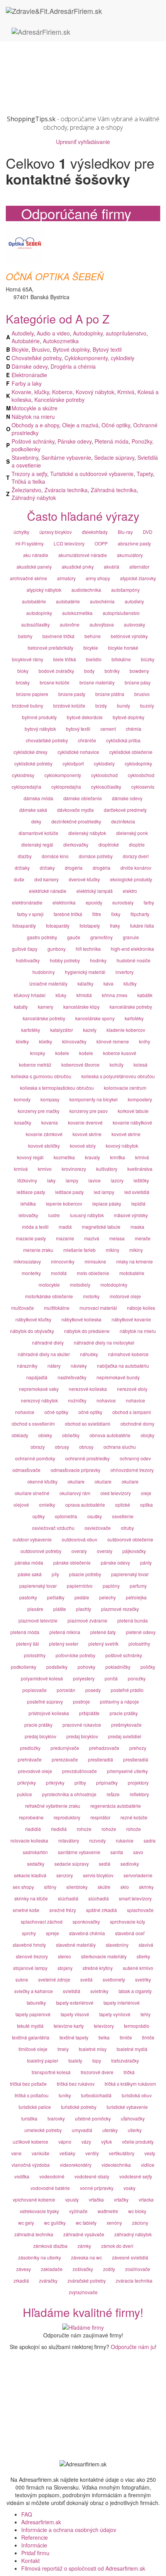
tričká (129, 2072)
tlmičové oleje (33, 2049)
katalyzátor (62, 1030)
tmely (63, 2049)
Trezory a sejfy (29, 474)
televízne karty (69, 2026)
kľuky (61, 995)
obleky (45, 1435)
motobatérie (132, 1273)
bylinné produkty (39, 717)
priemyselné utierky (127, 1771)
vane (16, 2153)
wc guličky (55, 2223)
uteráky (110, 2130)
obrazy (38, 1447)
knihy (145, 1041)
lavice (95, 1180)
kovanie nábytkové (132, 1122)
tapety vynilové (115, 2014)
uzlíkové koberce (30, 2142)
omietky (47, 1505)
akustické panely (34, 567)
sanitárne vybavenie (79, 1852)
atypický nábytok (44, 590)
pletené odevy (141, 1632)
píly (55, 1574)
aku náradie (36, 555)
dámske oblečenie (83, 798)
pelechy (108, 1597)
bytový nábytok (40, 729)
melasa (117, 1238)
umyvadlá (82, 2130)
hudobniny (44, 972)
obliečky (71, 1435)
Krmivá (126, 392)
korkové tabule (133, 1111)
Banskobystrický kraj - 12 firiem (59, 45)
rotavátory (69, 1840)
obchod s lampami (132, 1412)
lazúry (117, 1180)
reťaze (113, 1794)
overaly (79, 1551)
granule (131, 937)
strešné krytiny (98, 1968)
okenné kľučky (42, 1481)
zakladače (52, 2269)
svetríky (143, 1979)
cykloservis (143, 787)
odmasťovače (26, 1470)
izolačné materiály (48, 983)
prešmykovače (126, 1725)
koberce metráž (35, 1064)
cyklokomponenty (63, 775)
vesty (150, 2153)
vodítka (22, 2176)
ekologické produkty (131, 879)
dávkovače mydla (75, 810)
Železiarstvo (26, 490)
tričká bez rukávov (76, 2084)
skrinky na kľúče (31, 1898)
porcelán (66, 1690)
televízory (104, 2026)
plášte (60, 1609)
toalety (75, 2060)
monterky (31, 1273)
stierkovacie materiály (104, 1956)
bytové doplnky (129, 717)
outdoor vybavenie (32, 1539)
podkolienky (24, 1667)
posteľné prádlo (127, 1690)
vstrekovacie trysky (39, 2211)
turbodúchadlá (96, 2095)
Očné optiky (116, 425)
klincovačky (74, 1041)
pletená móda (25, 1632)
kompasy (50, 1099)
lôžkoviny (27, 1180)
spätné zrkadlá (102, 1910)
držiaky (22, 868)
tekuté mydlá (30, 2026)
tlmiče (126, 2037)
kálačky (86, 983)
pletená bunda (133, 1620)
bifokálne (121, 659)
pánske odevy (115, 1562)
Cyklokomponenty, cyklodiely (99, 358)
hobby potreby (65, 960)
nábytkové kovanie (131, 1319)
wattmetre (108, 2211)
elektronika (64, 902)
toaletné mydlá (132, 2049)
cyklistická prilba (123, 740)
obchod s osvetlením (33, 1423)
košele (62, 1053)
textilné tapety (74, 2037)
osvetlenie (123, 1516)
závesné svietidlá (130, 2257)
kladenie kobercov (126, 1030)
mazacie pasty (31, 1238)
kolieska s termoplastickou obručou (57, 1088)
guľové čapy (25, 949)
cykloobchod (104, 775)
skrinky (146, 1887)
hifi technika (88, 949)
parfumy (138, 1586)
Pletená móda (112, 441)
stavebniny (117, 1945)
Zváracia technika (66, 490)
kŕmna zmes (115, 995)
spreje (53, 1933)
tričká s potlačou (32, 2095)
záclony (140, 2223)
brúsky (23, 682)
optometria (66, 1516)
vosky (130, 2188)
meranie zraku (38, 1250)
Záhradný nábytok (34, 498)
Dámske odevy (30, 366)
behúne (93, 636)
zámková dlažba (50, 2246)
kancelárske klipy (81, 1007)
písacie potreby (85, 1574)
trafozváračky (125, 2060)
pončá (111, 1678)
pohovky (86, 1667)
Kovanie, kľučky (30, 392)
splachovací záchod (42, 1921)
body (89, 671)
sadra (150, 1840)
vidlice (148, 2165)
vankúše (41, 2153)
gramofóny (102, 937)
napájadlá (37, 1377)
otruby (127, 1528)
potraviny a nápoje (119, 1701)
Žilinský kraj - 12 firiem (49, 99)
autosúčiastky (36, 624)
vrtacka (146, 2199)
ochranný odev (135, 1458)
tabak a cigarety (135, 1991)
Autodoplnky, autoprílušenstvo (110, 333)
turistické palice (35, 2107)
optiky (39, 1516)
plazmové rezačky (120, 1609)
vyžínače (78, 2211)
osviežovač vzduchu (53, 1528)
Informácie (34, 2545)
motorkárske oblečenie (49, 1296)
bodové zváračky (56, 671)
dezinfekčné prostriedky (76, 821)
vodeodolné (52, 2176)
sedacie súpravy (72, 1864)
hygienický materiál (85, 972)
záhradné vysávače (84, 2234)
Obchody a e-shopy (35, 425)
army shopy (98, 578)
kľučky (130, 983)
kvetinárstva (140, 1169)
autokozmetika (77, 613)
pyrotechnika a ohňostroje (69, 1794)
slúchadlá (68, 1898)
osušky (95, 1516)
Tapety (145, 474)
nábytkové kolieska (81, 1319)
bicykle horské (123, 648)
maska (137, 1227)
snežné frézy (63, 1910)
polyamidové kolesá (42, 1678)
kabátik (145, 995)
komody (22, 1099)
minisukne (95, 1261)
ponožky (137, 1678)
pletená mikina (65, 1632)
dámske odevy (127, 798)
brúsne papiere (32, 694)
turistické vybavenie (127, 2107)
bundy (124, 705)
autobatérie (34, 601)
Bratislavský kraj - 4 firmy (52, 53)
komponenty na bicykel (94, 1099)
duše (19, 879)
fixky (116, 914)
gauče (74, 937)
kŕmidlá (84, 995)
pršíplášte (89, 1713)
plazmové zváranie (87, 1620)
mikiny (113, 1250)
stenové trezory (32, 1956)
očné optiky (56, 1412)
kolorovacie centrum (125, 1088)
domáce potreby (96, 856)
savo (138, 1852)
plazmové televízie (38, 1620)
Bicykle (20, 349)
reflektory (139, 1794)
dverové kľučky (84, 879)
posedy (93, 1690)
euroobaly (123, 902)
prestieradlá (101, 1759)
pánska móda (29, 1562)
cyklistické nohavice (78, 752)
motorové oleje (125, 1296)
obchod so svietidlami (88, 1423)
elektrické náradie (48, 891)
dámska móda (38, 798)
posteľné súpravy (45, 1701)
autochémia (102, 601)
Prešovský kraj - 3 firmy (50, 76)
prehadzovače (104, 1748)
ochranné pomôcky (35, 1458)
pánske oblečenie (72, 1562)
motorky (91, 1296)
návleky (79, 1366)
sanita (117, 1852)
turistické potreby (79, 2107)
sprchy (29, 1933)
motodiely (80, 1285)
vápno (65, 2142)
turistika (29, 2118)
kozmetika (64, 1157)
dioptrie (137, 844)
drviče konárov (136, 868)
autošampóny (125, 590)
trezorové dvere (97, 2072)
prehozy (138, 1748)
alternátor (139, 567)
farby (149, 902)
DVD (148, 532)
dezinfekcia (123, 821)
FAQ (27, 2514)
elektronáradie (27, 902)
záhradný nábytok (133, 2234)
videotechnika (116, 2165)
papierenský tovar (130, 1574)
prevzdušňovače (80, 1771)
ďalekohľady (95, 532)
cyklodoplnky (138, 763)
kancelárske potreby (131, 1007)
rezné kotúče (134, 1817)
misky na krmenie (135, 1261)
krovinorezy (74, 1169)
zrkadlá (21, 2280)
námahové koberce (128, 1354)
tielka (104, 2037)
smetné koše (26, 1910)
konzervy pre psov (89, 1111)
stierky (143, 1956)
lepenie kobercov (64, 1203)
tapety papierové (33, 2014)
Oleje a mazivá (80, 425)
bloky (23, 671)
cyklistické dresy (30, 752)
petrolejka (136, 1597)
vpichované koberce (34, 2199)
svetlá (86, 1979)
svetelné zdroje (54, 1979)
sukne (22, 1979)
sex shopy (23, 1887)
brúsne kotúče (55, 682)
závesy (24, 2269)
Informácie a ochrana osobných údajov (69, 2530)
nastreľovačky (72, 1377)
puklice (25, 1794)
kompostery (140, 1099)
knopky (38, 1053)
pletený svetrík (103, 1644)
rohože (84, 1829)
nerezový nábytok (39, 1400)
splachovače (140, 1910)
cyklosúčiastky (106, 787)
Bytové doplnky (71, 349)
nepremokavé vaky (39, 1389)
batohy (25, 636)
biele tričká (65, 659)
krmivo (45, 1169)
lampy (72, 1180)
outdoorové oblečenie (130, 1539)
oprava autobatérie (85, 1505)
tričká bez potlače (28, 2084)
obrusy (62, 1447)
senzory (65, 1875)
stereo (64, 1956)
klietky (22, 1041)
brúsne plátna (110, 694)
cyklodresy (23, 775)
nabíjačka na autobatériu (123, 1366)
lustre (54, 1215)
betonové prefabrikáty (51, 648)
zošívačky (83, 2269)
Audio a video (53, 333)
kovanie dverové (85, 1122)
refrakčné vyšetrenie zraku (53, 1806)
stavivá (146, 1945)
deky (36, 821)
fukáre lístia (142, 926)
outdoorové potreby (41, 1551)
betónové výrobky (129, 636)
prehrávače (30, 1759)
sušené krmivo (138, 1968)
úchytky (21, 532)
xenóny (114, 2223)
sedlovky (130, 1864)
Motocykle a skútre (35, 408)
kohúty (117, 1064)
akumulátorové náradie (83, 555)
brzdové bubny (28, 705)
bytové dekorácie (85, 717)
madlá (65, 1227)
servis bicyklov (98, 1875)
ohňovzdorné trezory (132, 1470)
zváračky (48, 2280)
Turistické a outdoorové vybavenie (92, 474)
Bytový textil (107, 349)
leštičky (141, 1180)
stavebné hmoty (29, 1945)
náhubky (89, 1354)
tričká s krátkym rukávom (130, 2084)
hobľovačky (28, 960)
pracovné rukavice (82, 1725)
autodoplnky (39, 613)
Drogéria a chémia (73, 366)
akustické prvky (78, 567)
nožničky (77, 1400)
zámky (84, 2246)
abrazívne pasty (134, 543)
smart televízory (135, 1898)
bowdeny (139, 671)
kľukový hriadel (30, 995)
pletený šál (28, 1644)
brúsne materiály (97, 682)
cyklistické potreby (33, 763)
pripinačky (107, 1783)
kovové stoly (83, 1146)
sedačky (36, 1864)
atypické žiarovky (138, 578)
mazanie (65, 1238)
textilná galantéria (31, 2037)
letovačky (28, 1215)
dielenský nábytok (87, 833)
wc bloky (137, 2211)
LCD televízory (69, 543)
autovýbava (102, 624)
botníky (112, 671)
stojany (65, 1968)
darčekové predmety (125, 810)
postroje (81, 1701)
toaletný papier (43, 2060)
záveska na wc (86, 2257)
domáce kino (55, 856)
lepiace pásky (107, 1203)
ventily (92, 2153)
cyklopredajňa (26, 787)
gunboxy (57, 949)
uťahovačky (133, 2118)
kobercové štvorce (80, 1064)
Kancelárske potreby (59, 400)
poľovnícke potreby (75, 1655)
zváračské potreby (87, 2280)
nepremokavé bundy (118, 1377)
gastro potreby (42, 937)
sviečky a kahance (34, 1991)
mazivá (92, 1238)
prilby (80, 1783)
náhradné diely (48, 1342)
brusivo (142, 694)
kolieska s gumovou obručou (41, 1076)
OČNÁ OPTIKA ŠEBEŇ (55, 276)
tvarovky (56, 2118)
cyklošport (73, 763)
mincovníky (63, 1261)
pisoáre (35, 1609)
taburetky (36, 2003)
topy (97, 2060)
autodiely (134, 601)
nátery (54, 1366)
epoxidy (94, 902)
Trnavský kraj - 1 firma (48, 91)
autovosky (135, 624)
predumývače (65, 1748)
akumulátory (130, 555)
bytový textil (78, 729)
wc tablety (86, 2223)
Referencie (35, 2537)
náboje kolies (141, 1308)
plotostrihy (139, 1644)
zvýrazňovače (83, 2292)
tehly (146, 2014)
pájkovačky (134, 1551)
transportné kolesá (51, 2072)
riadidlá (33, 1829)
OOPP (101, 543)
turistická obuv (137, 2095)
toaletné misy (93, 2049)
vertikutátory (122, 2153)
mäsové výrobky (131, 1215)
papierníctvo (80, 1586)
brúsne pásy (138, 682)
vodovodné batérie (50, 2188)
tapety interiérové (122, 2003)
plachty (84, 1609)
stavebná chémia (87, 1933)
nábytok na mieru (138, 1331)
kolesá (141, 1064)
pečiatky (56, 1597)
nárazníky (27, 1366)
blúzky (148, 659)
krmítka (118, 1157)
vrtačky (121, 2199)
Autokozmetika (61, 341)
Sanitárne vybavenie (66, 457)
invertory (124, 972)
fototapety (90, 926)
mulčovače (23, 1308)
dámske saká (33, 810)
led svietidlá (137, 1192)
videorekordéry (76, 2165)
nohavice (106, 1400)
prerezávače (65, 1759)
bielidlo (94, 659)
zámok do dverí (117, 2246)
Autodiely (23, 333)
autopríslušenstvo (121, 613)
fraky (115, 926)
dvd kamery (47, 879)
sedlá (105, 1864)
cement (108, 729)
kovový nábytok (122, 1146)
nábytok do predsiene (87, 1331)
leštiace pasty (31, 1192)
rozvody (97, 1840)
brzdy (101, 705)
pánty (146, 1562)
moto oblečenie (93, 1273)
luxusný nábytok (87, 1215)
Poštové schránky (33, 441)
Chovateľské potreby (36, 358)
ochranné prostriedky (87, 1458)
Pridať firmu (35, 2553)
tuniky (65, 2095)
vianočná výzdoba (31, 2165)
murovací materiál (98, 1308)
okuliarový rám (75, 1493)
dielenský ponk (132, 833)
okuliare (76, 1481)
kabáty (21, 1007)
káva (108, 983)
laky (51, 1180)
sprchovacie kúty (128, 1921)
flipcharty (140, 914)
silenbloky (77, 1887)
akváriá (112, 567)
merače (143, 1238)
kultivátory (107, 1169)
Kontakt (30, 2561)
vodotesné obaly (92, 2176)
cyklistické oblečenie (131, 752)
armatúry (66, 578)
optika (147, 1505)
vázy (86, 2142)
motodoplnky (114, 1285)
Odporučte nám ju (133, 2347)
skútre (104, 1887)
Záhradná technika (114, 490)
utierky (135, 2130)
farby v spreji (30, 914)
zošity (109, 2269)
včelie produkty (138, 2142)
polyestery (84, 1678)
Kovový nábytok (95, 392)
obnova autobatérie (110, 1435)
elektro (130, 891)
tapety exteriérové (75, 2003)
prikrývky (27, 1783)
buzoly (147, 705)
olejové (21, 1505)
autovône (70, 624)
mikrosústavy (27, 1261)
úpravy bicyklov (56, 532)
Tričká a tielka (28, 481)
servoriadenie (138, 1875)
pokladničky (118, 1667)
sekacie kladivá (30, 1875)
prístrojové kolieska (49, 1713)
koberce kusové (120, 1053)
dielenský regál (37, 844)
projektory (138, 1783)
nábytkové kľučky (33, 1319)
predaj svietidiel (125, 1736)
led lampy (104, 1192)
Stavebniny (25, 457)
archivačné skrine (29, 578)
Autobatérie (26, 341)
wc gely (26, 2223)
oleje (146, 1493)
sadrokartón (35, 1852)
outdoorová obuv (80, 1539)
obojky (147, 1435)
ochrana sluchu (120, 1447)
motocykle (49, 1285)
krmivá (142, 1157)
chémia (134, 729)
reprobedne (31, 1817)
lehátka (28, 1203)
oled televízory (116, 1493)
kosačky (23, 1122)
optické (123, 1505)
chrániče (87, 740)
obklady (20, 1435)
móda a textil (35, 1227)
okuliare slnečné (32, 1493)
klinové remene (113, 1041)
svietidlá (72, 1991)
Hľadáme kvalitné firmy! (83, 2312)
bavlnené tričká (58, 636)
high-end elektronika (132, 949)
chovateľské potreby (47, 740)
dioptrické (109, 844)
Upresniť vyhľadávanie (83, 142)
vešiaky (67, 2153)
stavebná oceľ (130, 1933)
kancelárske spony (95, 1018)
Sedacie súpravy (114, 457)
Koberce (62, 392)
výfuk (107, 2142)
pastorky (28, 1597)
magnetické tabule (101, 1227)
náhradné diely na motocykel (104, 1342)
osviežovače (98, 1528)
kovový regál (30, 1157)
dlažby (25, 856)
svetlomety (114, 1979)
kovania (50, 1122)
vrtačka (96, 2199)
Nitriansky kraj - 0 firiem (50, 68)
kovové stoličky (44, 1146)
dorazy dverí (136, 856)
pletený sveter (64, 1644)
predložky (30, 1748)
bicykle (91, 648)
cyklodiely (104, 763)
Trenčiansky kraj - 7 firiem (53, 84)
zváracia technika (134, 2280)
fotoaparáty (24, 926)
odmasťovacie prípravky (75, 1470)
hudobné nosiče (134, 960)
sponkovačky (86, 1921)
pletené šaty (103, 1632)
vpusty (72, 2199)
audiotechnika (86, 590)
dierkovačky (76, 844)
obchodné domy (137, 1423)
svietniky (99, 1991)
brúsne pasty (72, 694)
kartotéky (134, 1018)
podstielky (57, 1667)
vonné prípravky (97, 2188)
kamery (46, 1007)
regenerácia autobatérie (116, 1806)
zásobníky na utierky (40, 2257)
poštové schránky (124, 1655)
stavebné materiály (76, 1945)
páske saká (30, 1574)
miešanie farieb (80, 1250)
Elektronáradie (29, 375)
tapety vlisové (75, 2014)
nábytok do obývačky (32, 1331)
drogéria (74, 868)
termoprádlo (137, 2026)
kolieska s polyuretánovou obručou (118, 1076)
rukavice (125, 1840)
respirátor (100, 1817)
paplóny (111, 1586)
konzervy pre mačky (39, 1111)
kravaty (92, 1157)
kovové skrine (87, 1134)
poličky (148, 1667)
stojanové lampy (30, 1968)
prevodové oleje (35, 1771)
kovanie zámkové (44, 1134)
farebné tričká (68, 914)
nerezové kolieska (88, 1389)
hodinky (98, 960)
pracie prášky (124, 1713)
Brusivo (41, 349)
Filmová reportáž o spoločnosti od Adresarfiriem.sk (83, 2568)
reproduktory (67, 1817)
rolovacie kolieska (29, 1840)
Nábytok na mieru (33, 417)
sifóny (50, 1887)
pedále (82, 1597)
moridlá (59, 1273)
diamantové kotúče (38, 833)
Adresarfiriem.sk (41, 2522)
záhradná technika (34, 2234)
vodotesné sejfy (136, 2176)
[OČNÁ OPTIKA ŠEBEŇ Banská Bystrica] (25, 244)
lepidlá (138, 1203)
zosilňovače (138, 2269)
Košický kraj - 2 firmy (47, 61)
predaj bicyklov (41, 1736)
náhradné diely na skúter (44, 1354)
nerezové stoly (132, 1389)
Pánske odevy (75, 441)
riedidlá (59, 1829)
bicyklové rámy (28, 659)
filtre (97, 914)
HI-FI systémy (30, 543)
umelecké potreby (43, 2130)
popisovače (35, 1690)
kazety (90, 1030)
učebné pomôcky (93, 2118)
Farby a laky (27, 383)
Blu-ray (125, 532)
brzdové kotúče (69, 705)
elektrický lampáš (95, 891)
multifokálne (57, 1308)
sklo (125, 1887)
